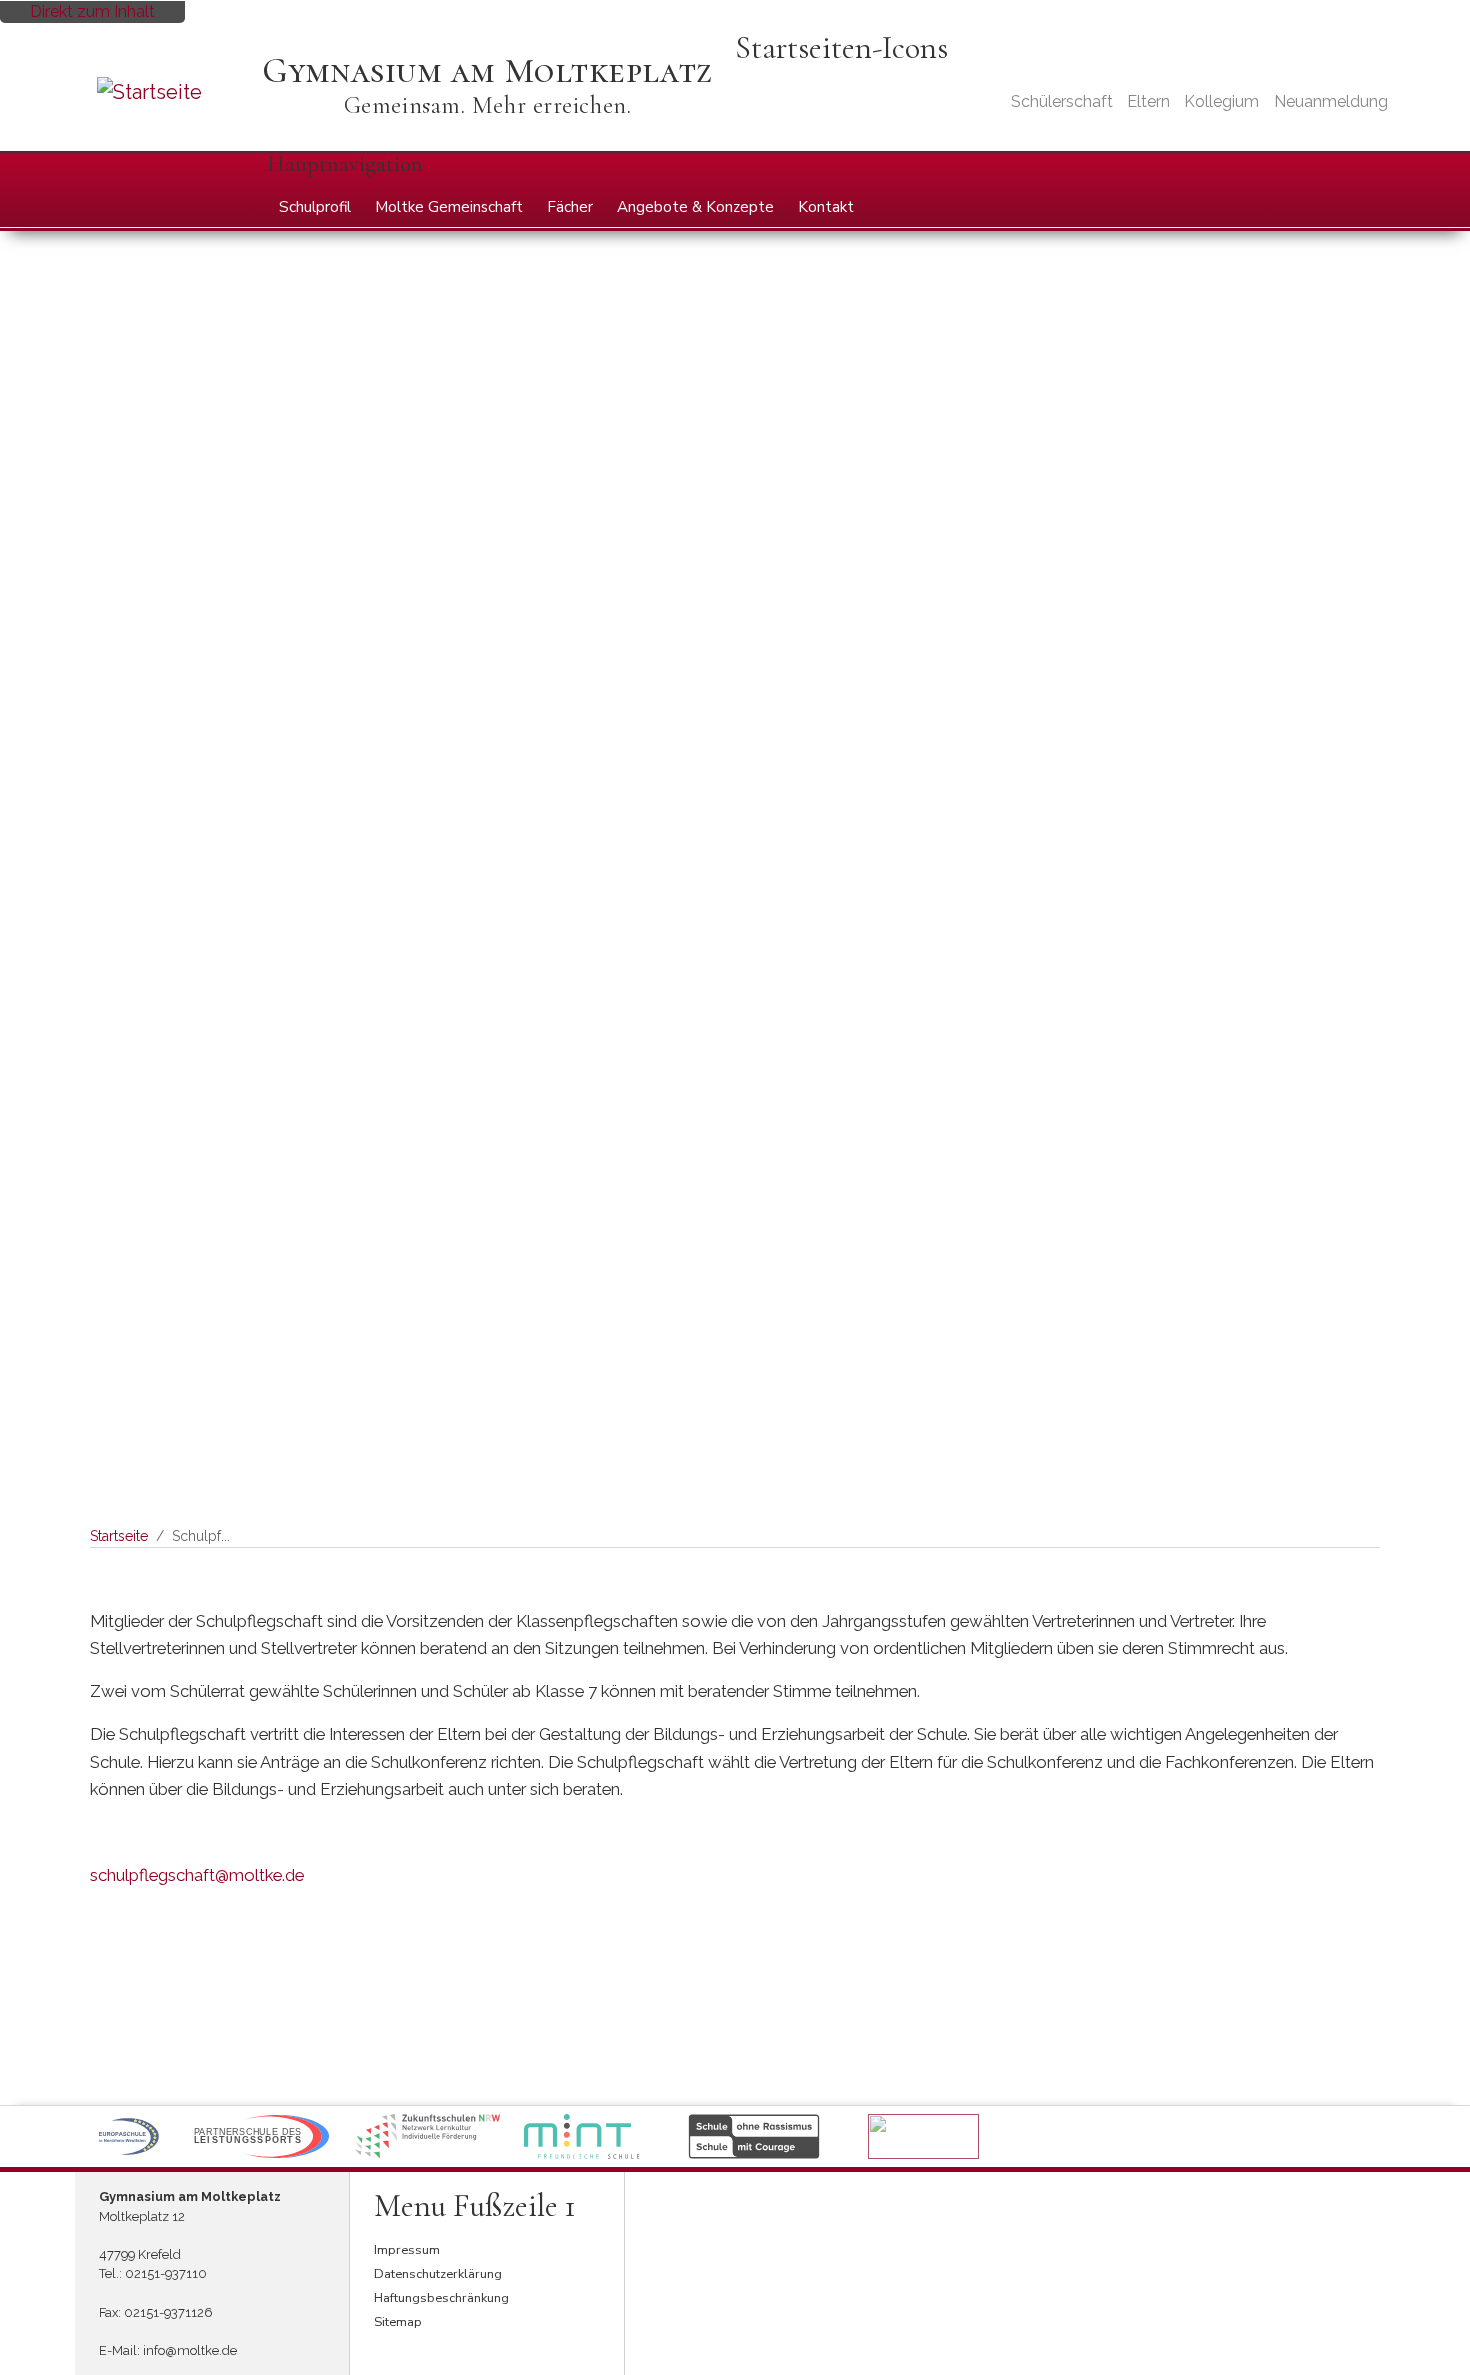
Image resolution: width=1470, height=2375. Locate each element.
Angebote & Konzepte (695, 207)
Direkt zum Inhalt (92, 11)
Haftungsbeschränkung (441, 2298)
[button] (128, 2136)
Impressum (407, 2250)
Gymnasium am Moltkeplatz (487, 70)
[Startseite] (177, 92)
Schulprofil (315, 207)
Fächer (570, 207)
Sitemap (398, 2322)
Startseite (119, 1536)
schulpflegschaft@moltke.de (197, 1875)
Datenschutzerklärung (438, 2274)
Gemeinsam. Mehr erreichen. (488, 105)
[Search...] (1363, 170)
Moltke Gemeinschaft (449, 207)
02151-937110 (166, 2273)
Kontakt (826, 207)
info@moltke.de (190, 2350)
